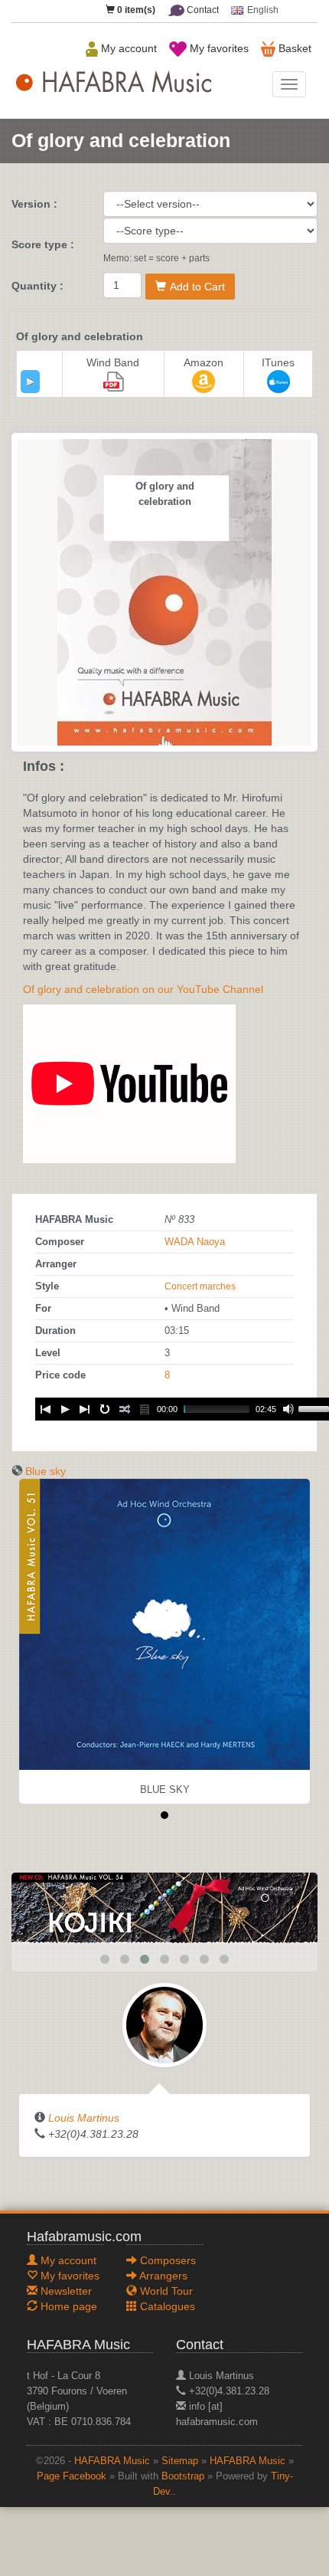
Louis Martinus (84, 2118)
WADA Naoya (195, 1242)
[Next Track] (85, 1409)
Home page (67, 2306)
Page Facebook (72, 2476)
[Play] (31, 382)
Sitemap (180, 2461)
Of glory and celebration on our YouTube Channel (143, 989)
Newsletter (65, 2291)
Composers (166, 2260)
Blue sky (46, 1471)
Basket (293, 48)
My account (127, 48)
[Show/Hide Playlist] (145, 1409)
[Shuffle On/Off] (125, 1409)
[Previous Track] (45, 1409)
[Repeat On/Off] (105, 1409)
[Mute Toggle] (288, 1409)
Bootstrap (183, 2476)
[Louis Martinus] (164, 2024)
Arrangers (162, 2276)
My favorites (218, 48)
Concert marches (200, 1286)
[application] (30, 382)
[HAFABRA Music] (164, 1907)
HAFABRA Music (112, 2461)
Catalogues (166, 2306)
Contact (202, 10)
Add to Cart (197, 287)
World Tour (165, 2291)
